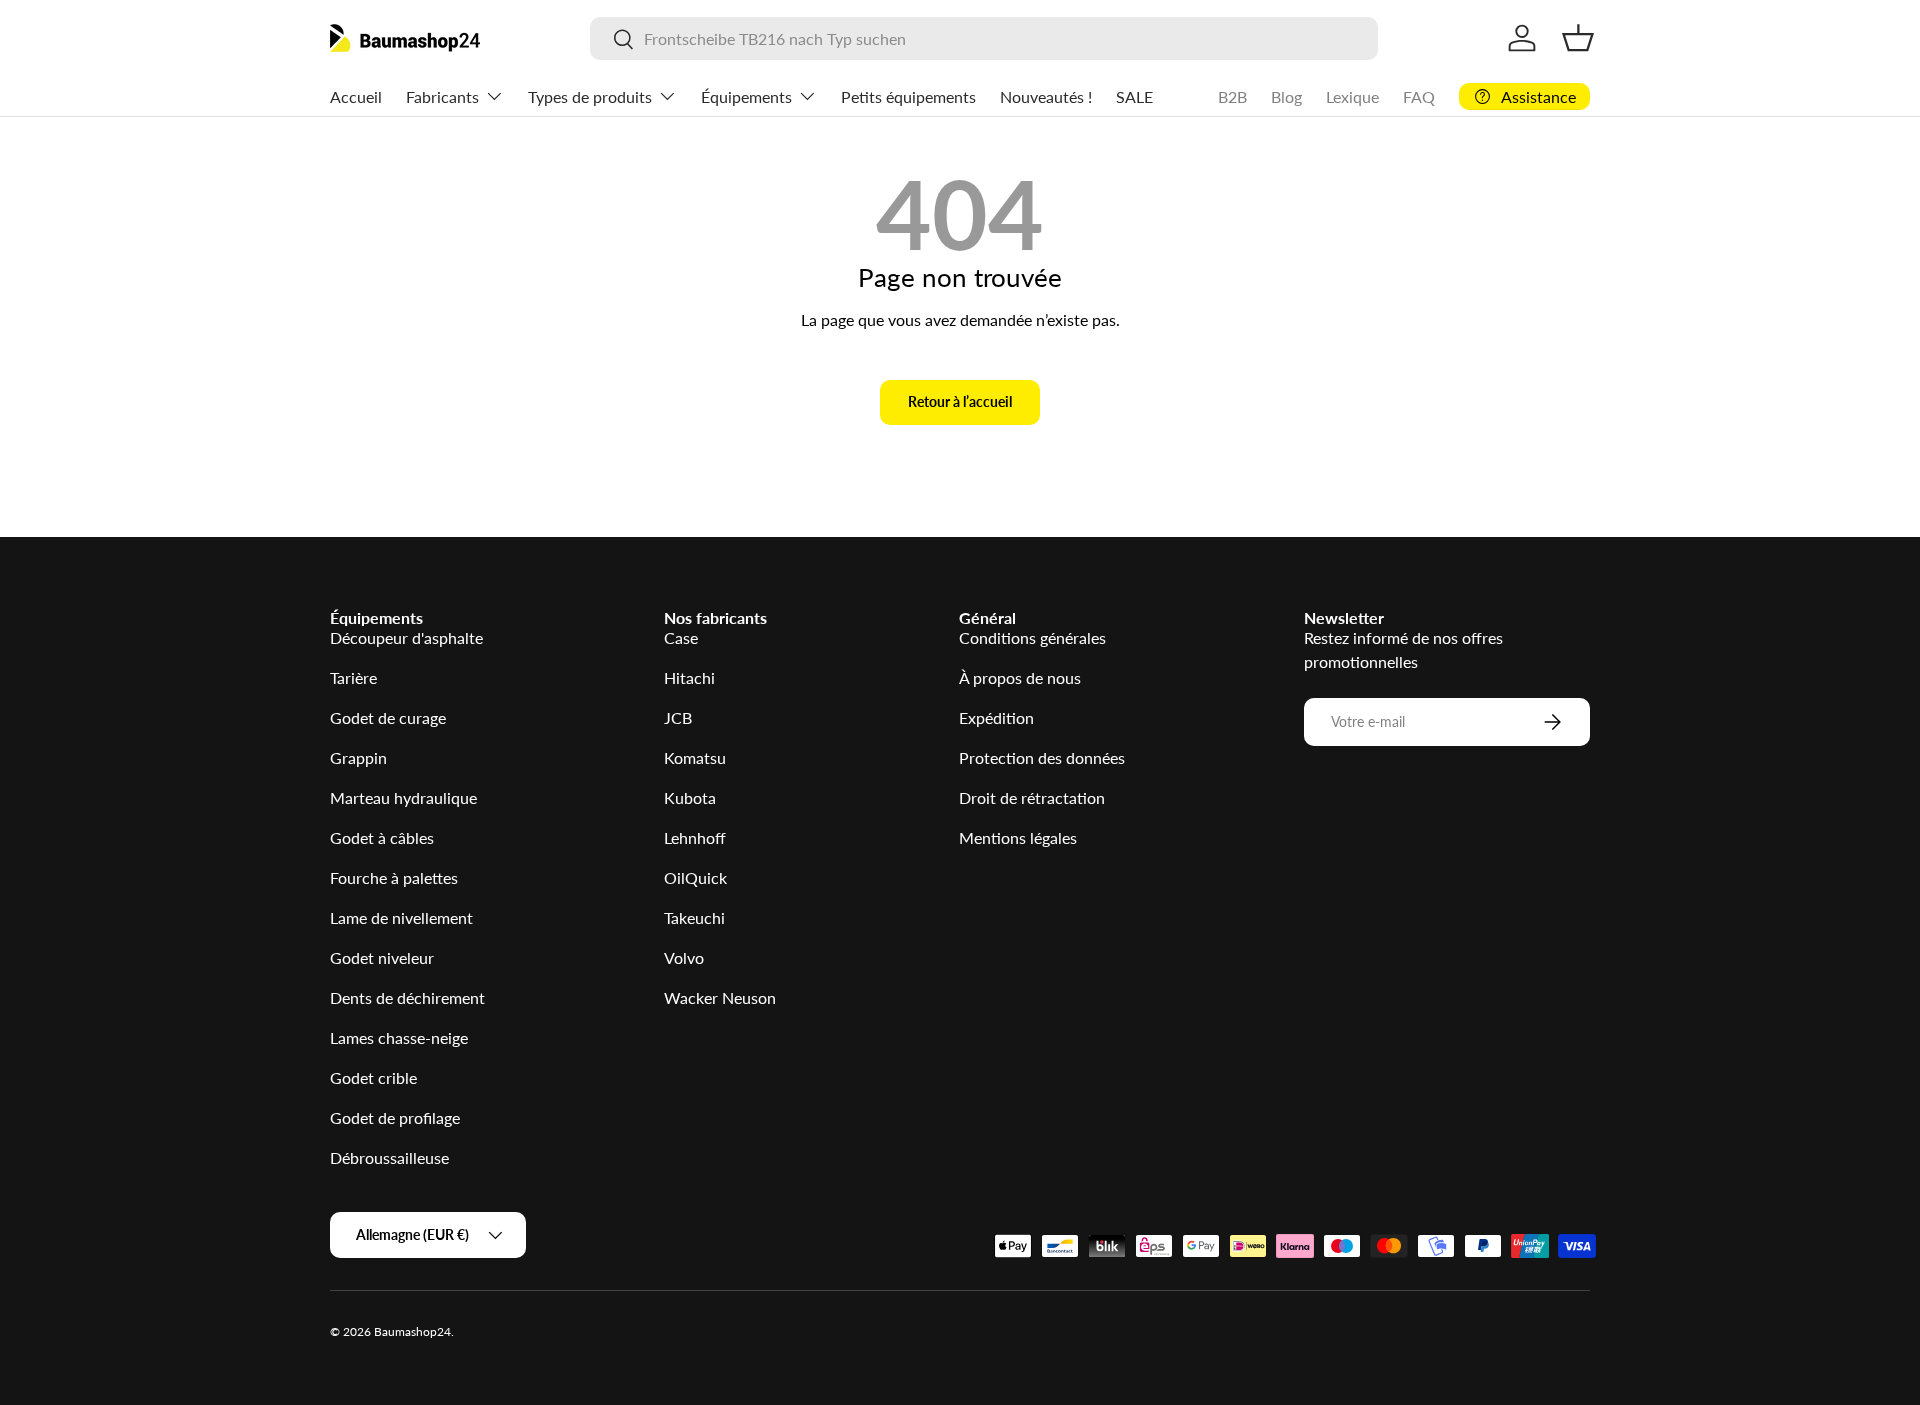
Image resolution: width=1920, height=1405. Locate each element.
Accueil (356, 96)
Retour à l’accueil (960, 401)
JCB (678, 717)
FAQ (1419, 96)
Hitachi (689, 677)
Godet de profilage (395, 1117)
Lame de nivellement (401, 917)
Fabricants (442, 96)
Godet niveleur (382, 957)
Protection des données (1042, 757)
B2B (1232, 96)
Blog (1286, 96)
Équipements (746, 96)
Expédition (996, 717)
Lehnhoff (695, 837)
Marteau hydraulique (403, 797)
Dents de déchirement (407, 997)
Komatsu (695, 757)
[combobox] (983, 38)
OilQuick (695, 877)
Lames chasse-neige (399, 1037)
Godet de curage (388, 717)
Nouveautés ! (1046, 96)
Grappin (358, 757)
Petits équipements (908, 96)
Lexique (1352, 96)
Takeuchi (694, 917)
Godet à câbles (382, 837)
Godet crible (373, 1077)
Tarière (353, 677)
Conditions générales (1032, 637)
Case (681, 637)
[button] (1578, 38)
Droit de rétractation (1032, 797)
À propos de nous (1020, 677)
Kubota (690, 797)
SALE (1134, 96)
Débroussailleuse (389, 1157)
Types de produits (590, 96)
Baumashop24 (412, 1331)
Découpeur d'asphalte (406, 637)
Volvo (684, 957)
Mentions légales (1018, 837)
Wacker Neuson (720, 997)
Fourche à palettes (394, 877)
